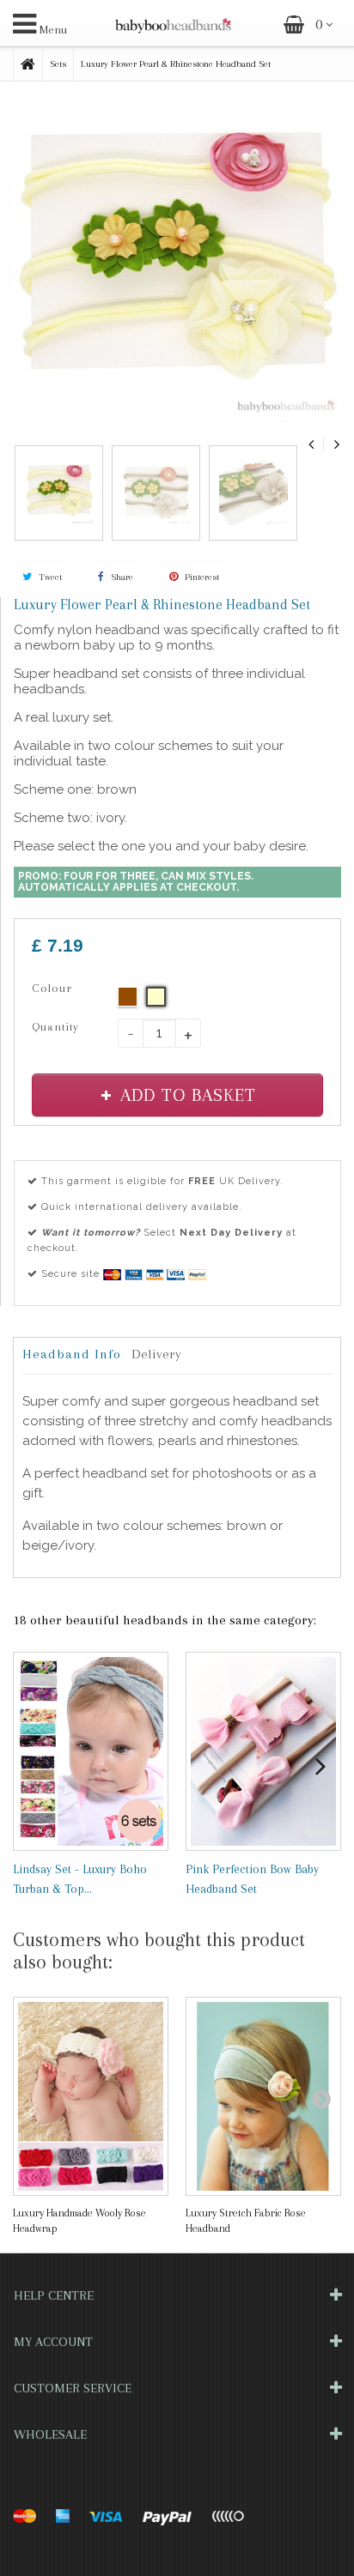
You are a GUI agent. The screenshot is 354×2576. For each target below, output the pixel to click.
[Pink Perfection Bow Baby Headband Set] (263, 1751)
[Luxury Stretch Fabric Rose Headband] (263, 2096)
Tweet (49, 577)
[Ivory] (156, 997)
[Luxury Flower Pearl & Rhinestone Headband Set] (59, 491)
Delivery (156, 1354)
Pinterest (201, 577)
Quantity (55, 1027)
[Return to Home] (28, 64)
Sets (58, 64)
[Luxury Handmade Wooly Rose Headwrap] (91, 2096)
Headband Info (72, 1354)
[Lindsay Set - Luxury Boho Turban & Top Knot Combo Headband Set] (91, 1751)
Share (121, 577)
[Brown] (128, 997)
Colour (54, 988)
